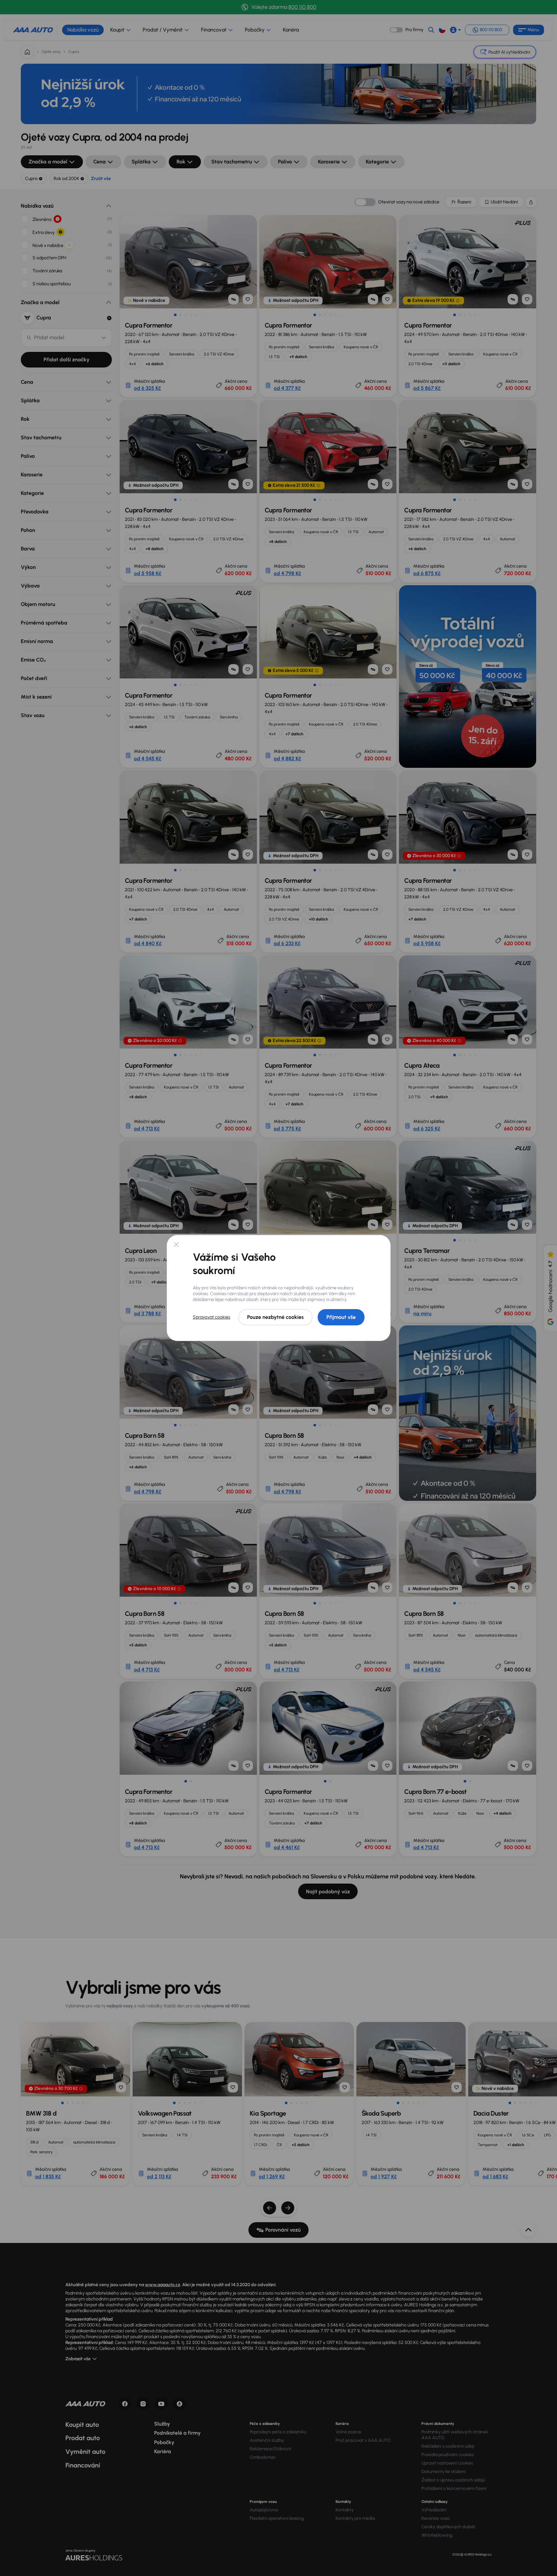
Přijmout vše (341, 1317)
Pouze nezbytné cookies (275, 1317)
